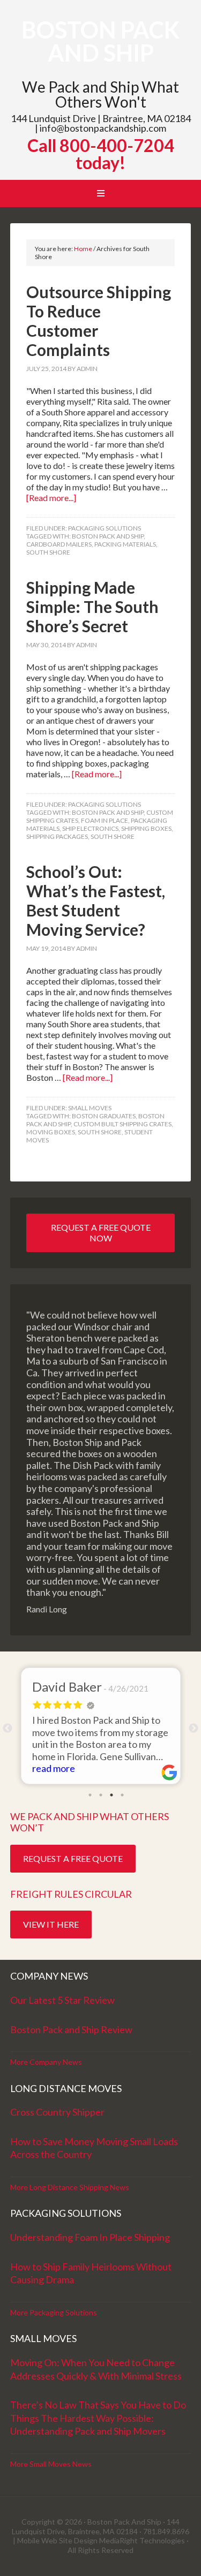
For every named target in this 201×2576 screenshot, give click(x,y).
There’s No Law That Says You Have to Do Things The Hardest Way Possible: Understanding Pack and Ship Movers (98, 2418)
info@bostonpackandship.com (103, 128)
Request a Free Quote (73, 1858)
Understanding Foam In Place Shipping (90, 2237)
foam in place (105, 820)
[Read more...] (51, 498)
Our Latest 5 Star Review (62, 2000)
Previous (8, 1729)
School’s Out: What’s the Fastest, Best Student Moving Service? (96, 900)
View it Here (51, 1924)
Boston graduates (104, 1116)
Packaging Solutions (105, 528)
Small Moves (90, 1108)
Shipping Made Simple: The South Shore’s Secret (92, 607)
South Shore (48, 552)
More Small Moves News (51, 2464)
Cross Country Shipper (57, 2112)
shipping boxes (146, 828)
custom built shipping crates (122, 1124)
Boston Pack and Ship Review (71, 2029)
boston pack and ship (108, 536)
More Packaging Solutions (54, 2312)
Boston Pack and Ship (100, 41)
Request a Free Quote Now (101, 1233)
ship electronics (90, 828)
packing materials (125, 544)
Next (193, 1729)
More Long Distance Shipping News (70, 2187)
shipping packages (57, 836)
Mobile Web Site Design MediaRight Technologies (101, 2540)
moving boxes (51, 1132)
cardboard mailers (59, 544)
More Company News (46, 2062)
